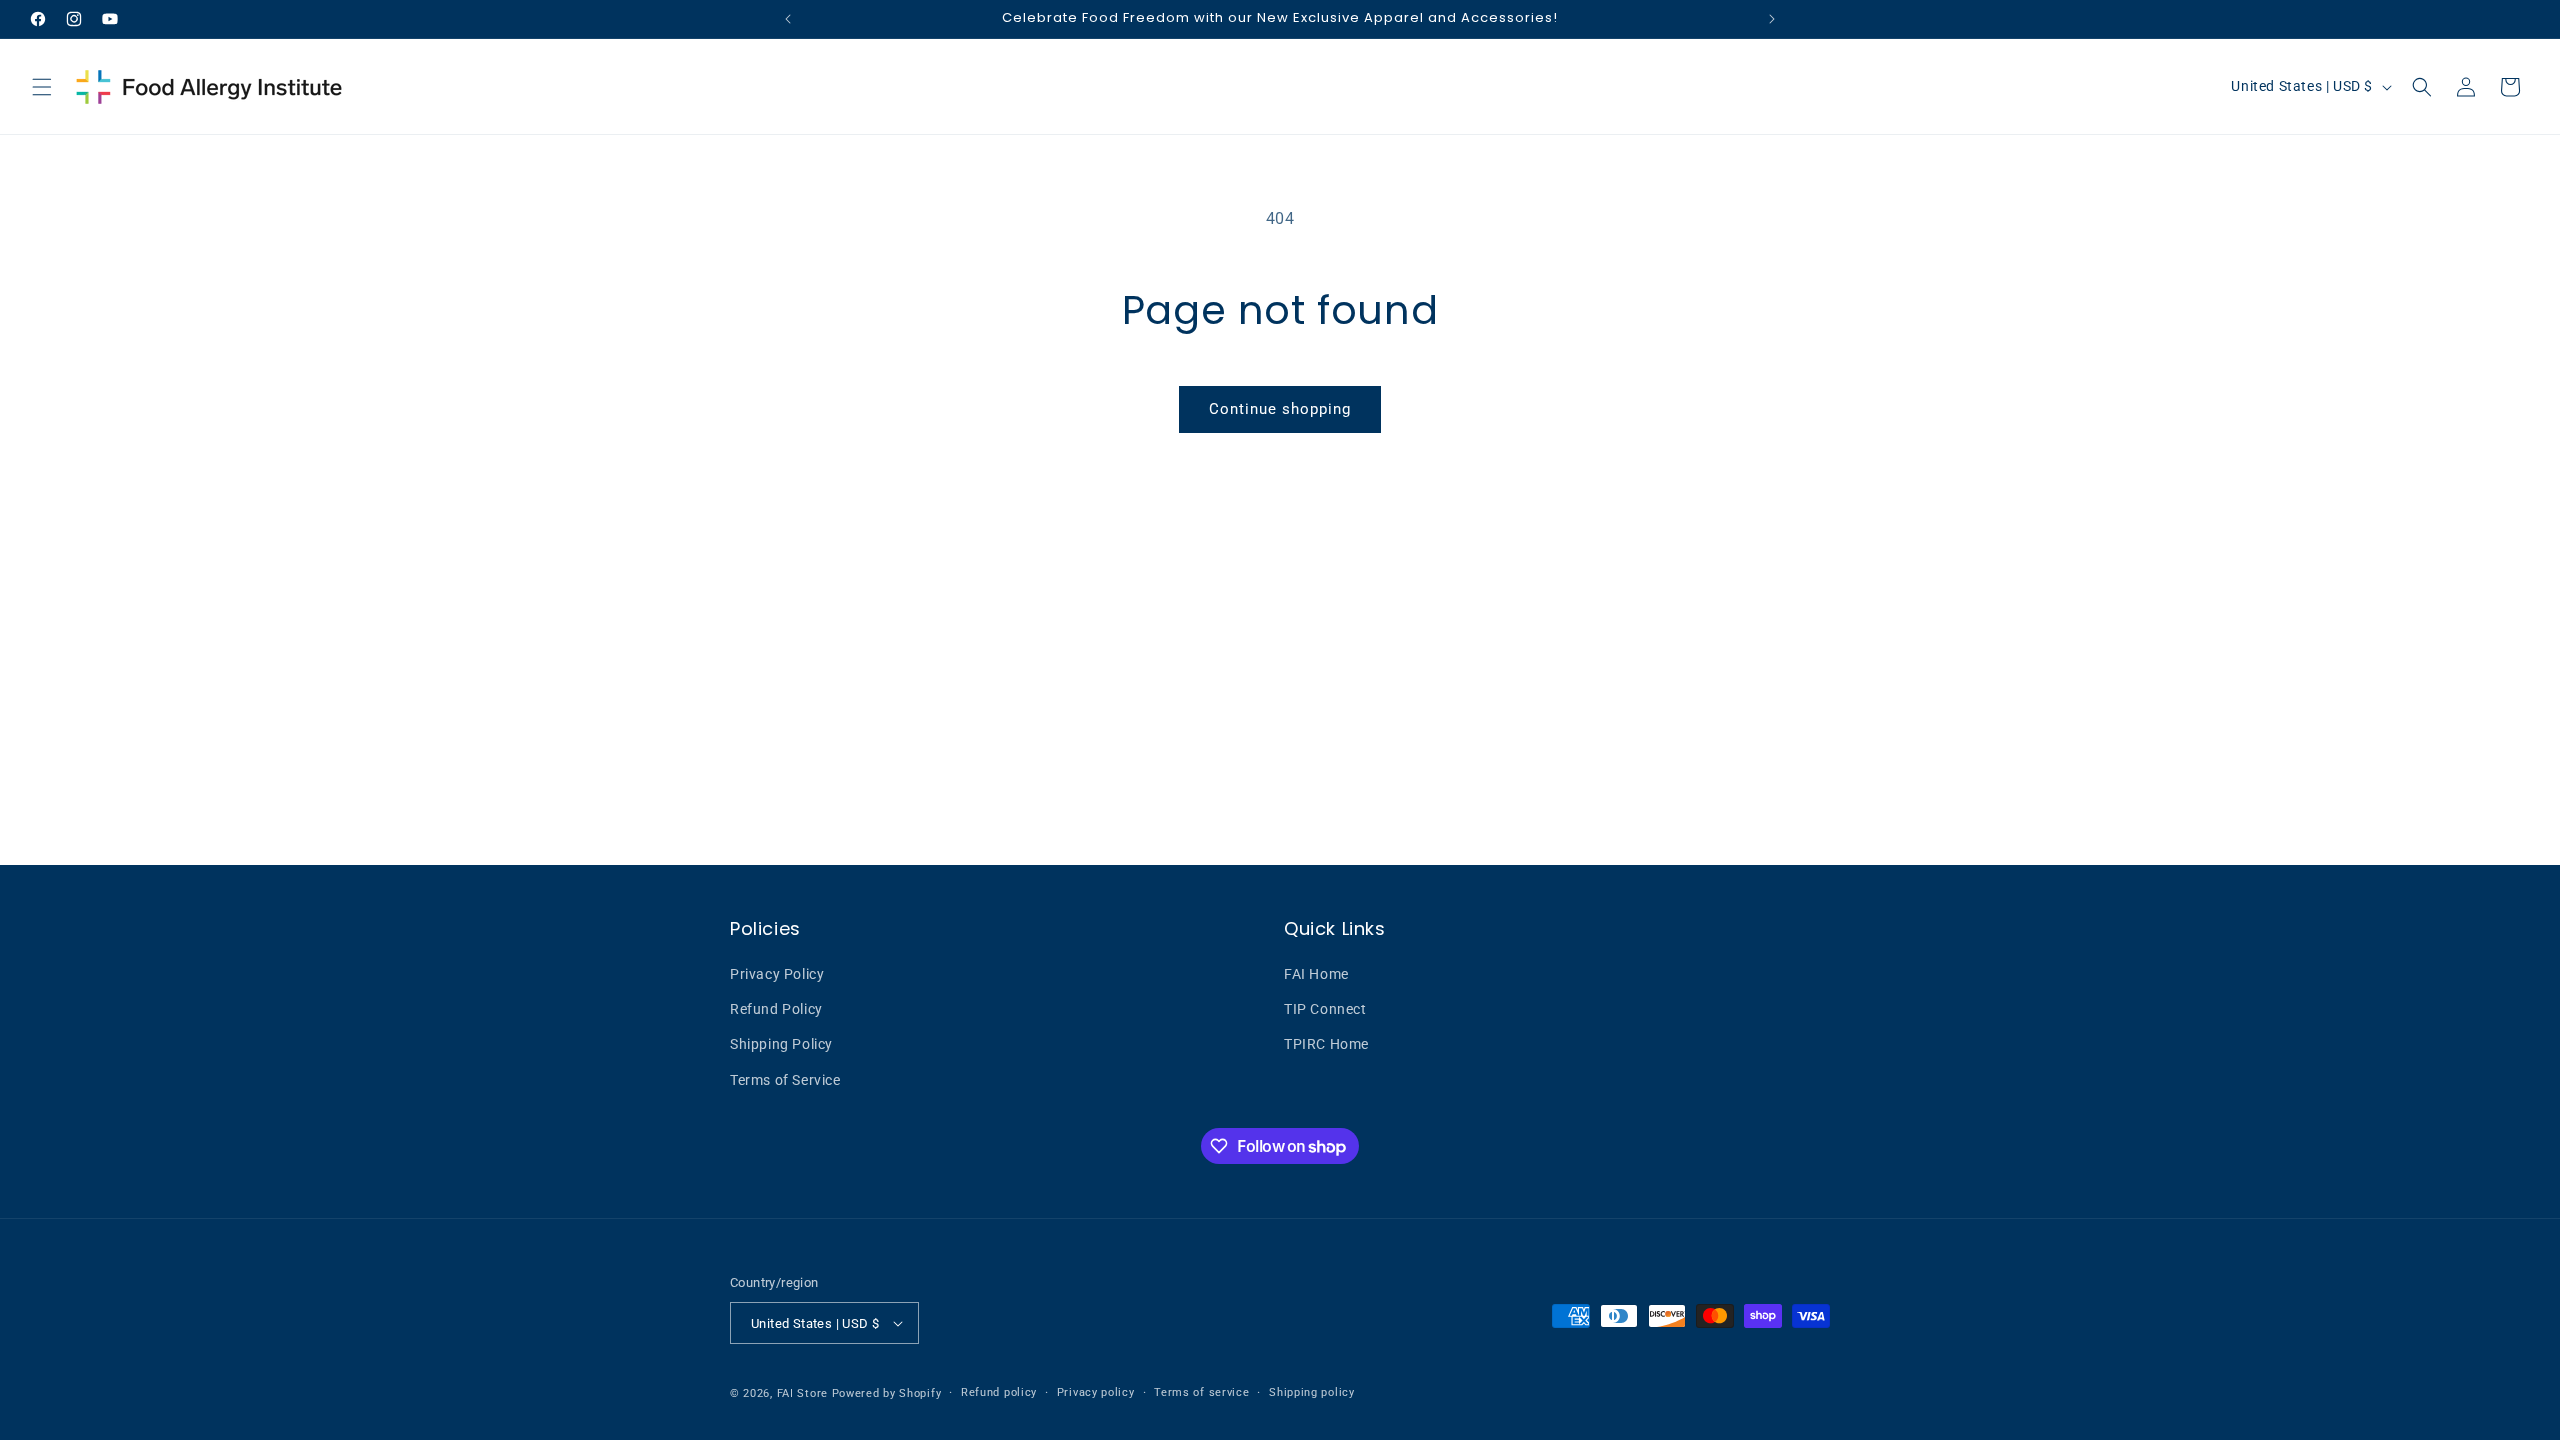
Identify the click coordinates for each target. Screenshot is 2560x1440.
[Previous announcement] (788, 19)
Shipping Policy (781, 1044)
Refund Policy (776, 1009)
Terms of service (1201, 1392)
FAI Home (1316, 974)
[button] (42, 87)
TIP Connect (1325, 1009)
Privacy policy (1096, 1392)
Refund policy (999, 1392)
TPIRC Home (1326, 1044)
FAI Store (802, 1393)
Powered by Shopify (887, 1393)
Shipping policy (1312, 1392)
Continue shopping (1280, 409)
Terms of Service (785, 1080)
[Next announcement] (1772, 19)
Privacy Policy (777, 974)
